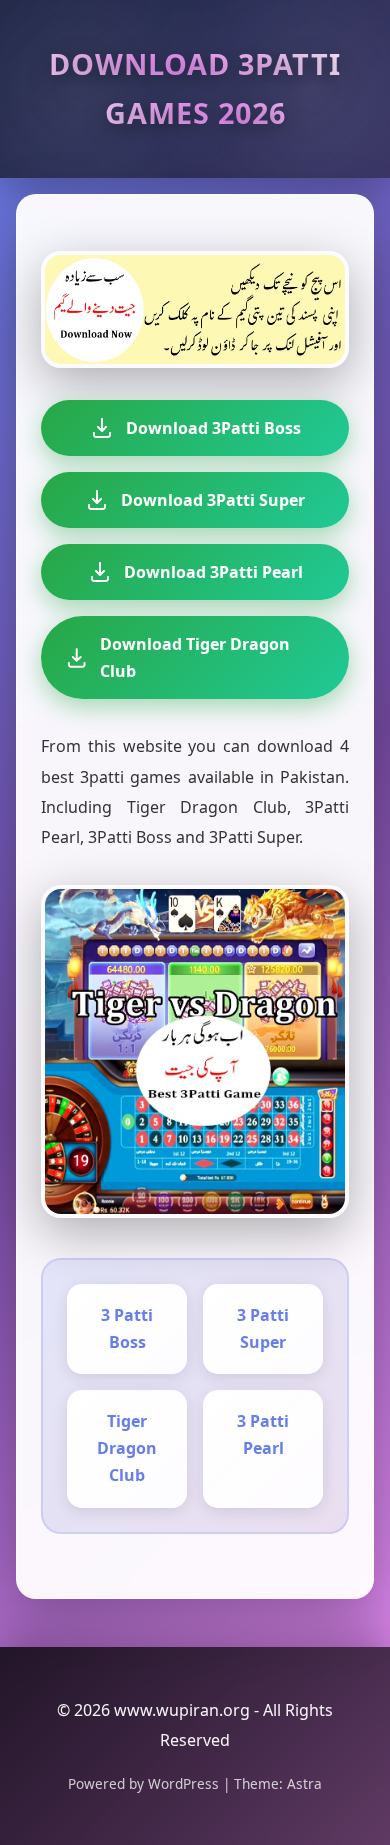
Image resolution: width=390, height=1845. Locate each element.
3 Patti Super (263, 1328)
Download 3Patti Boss (213, 428)
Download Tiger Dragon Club (195, 657)
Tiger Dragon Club (127, 1448)
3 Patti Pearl (263, 1434)
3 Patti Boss (127, 1328)
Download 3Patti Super (213, 500)
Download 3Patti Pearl (213, 572)
